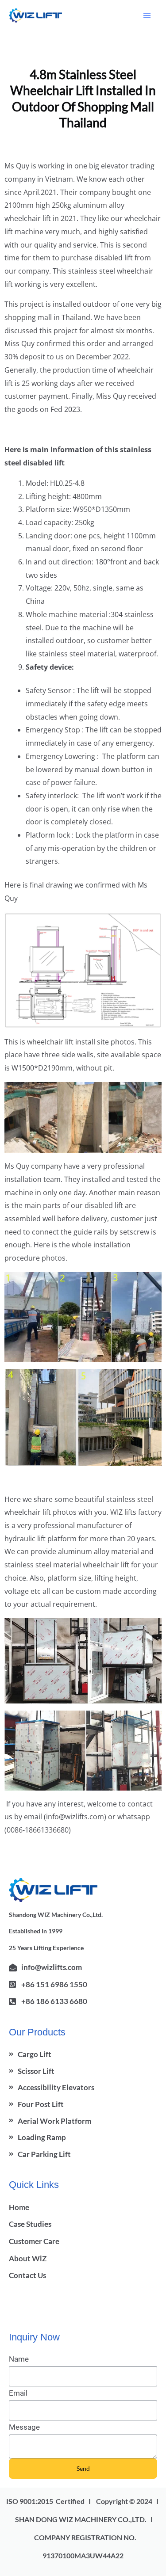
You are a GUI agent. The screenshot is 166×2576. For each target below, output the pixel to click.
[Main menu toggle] (147, 15)
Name (19, 2359)
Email (18, 2393)
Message (24, 2427)
